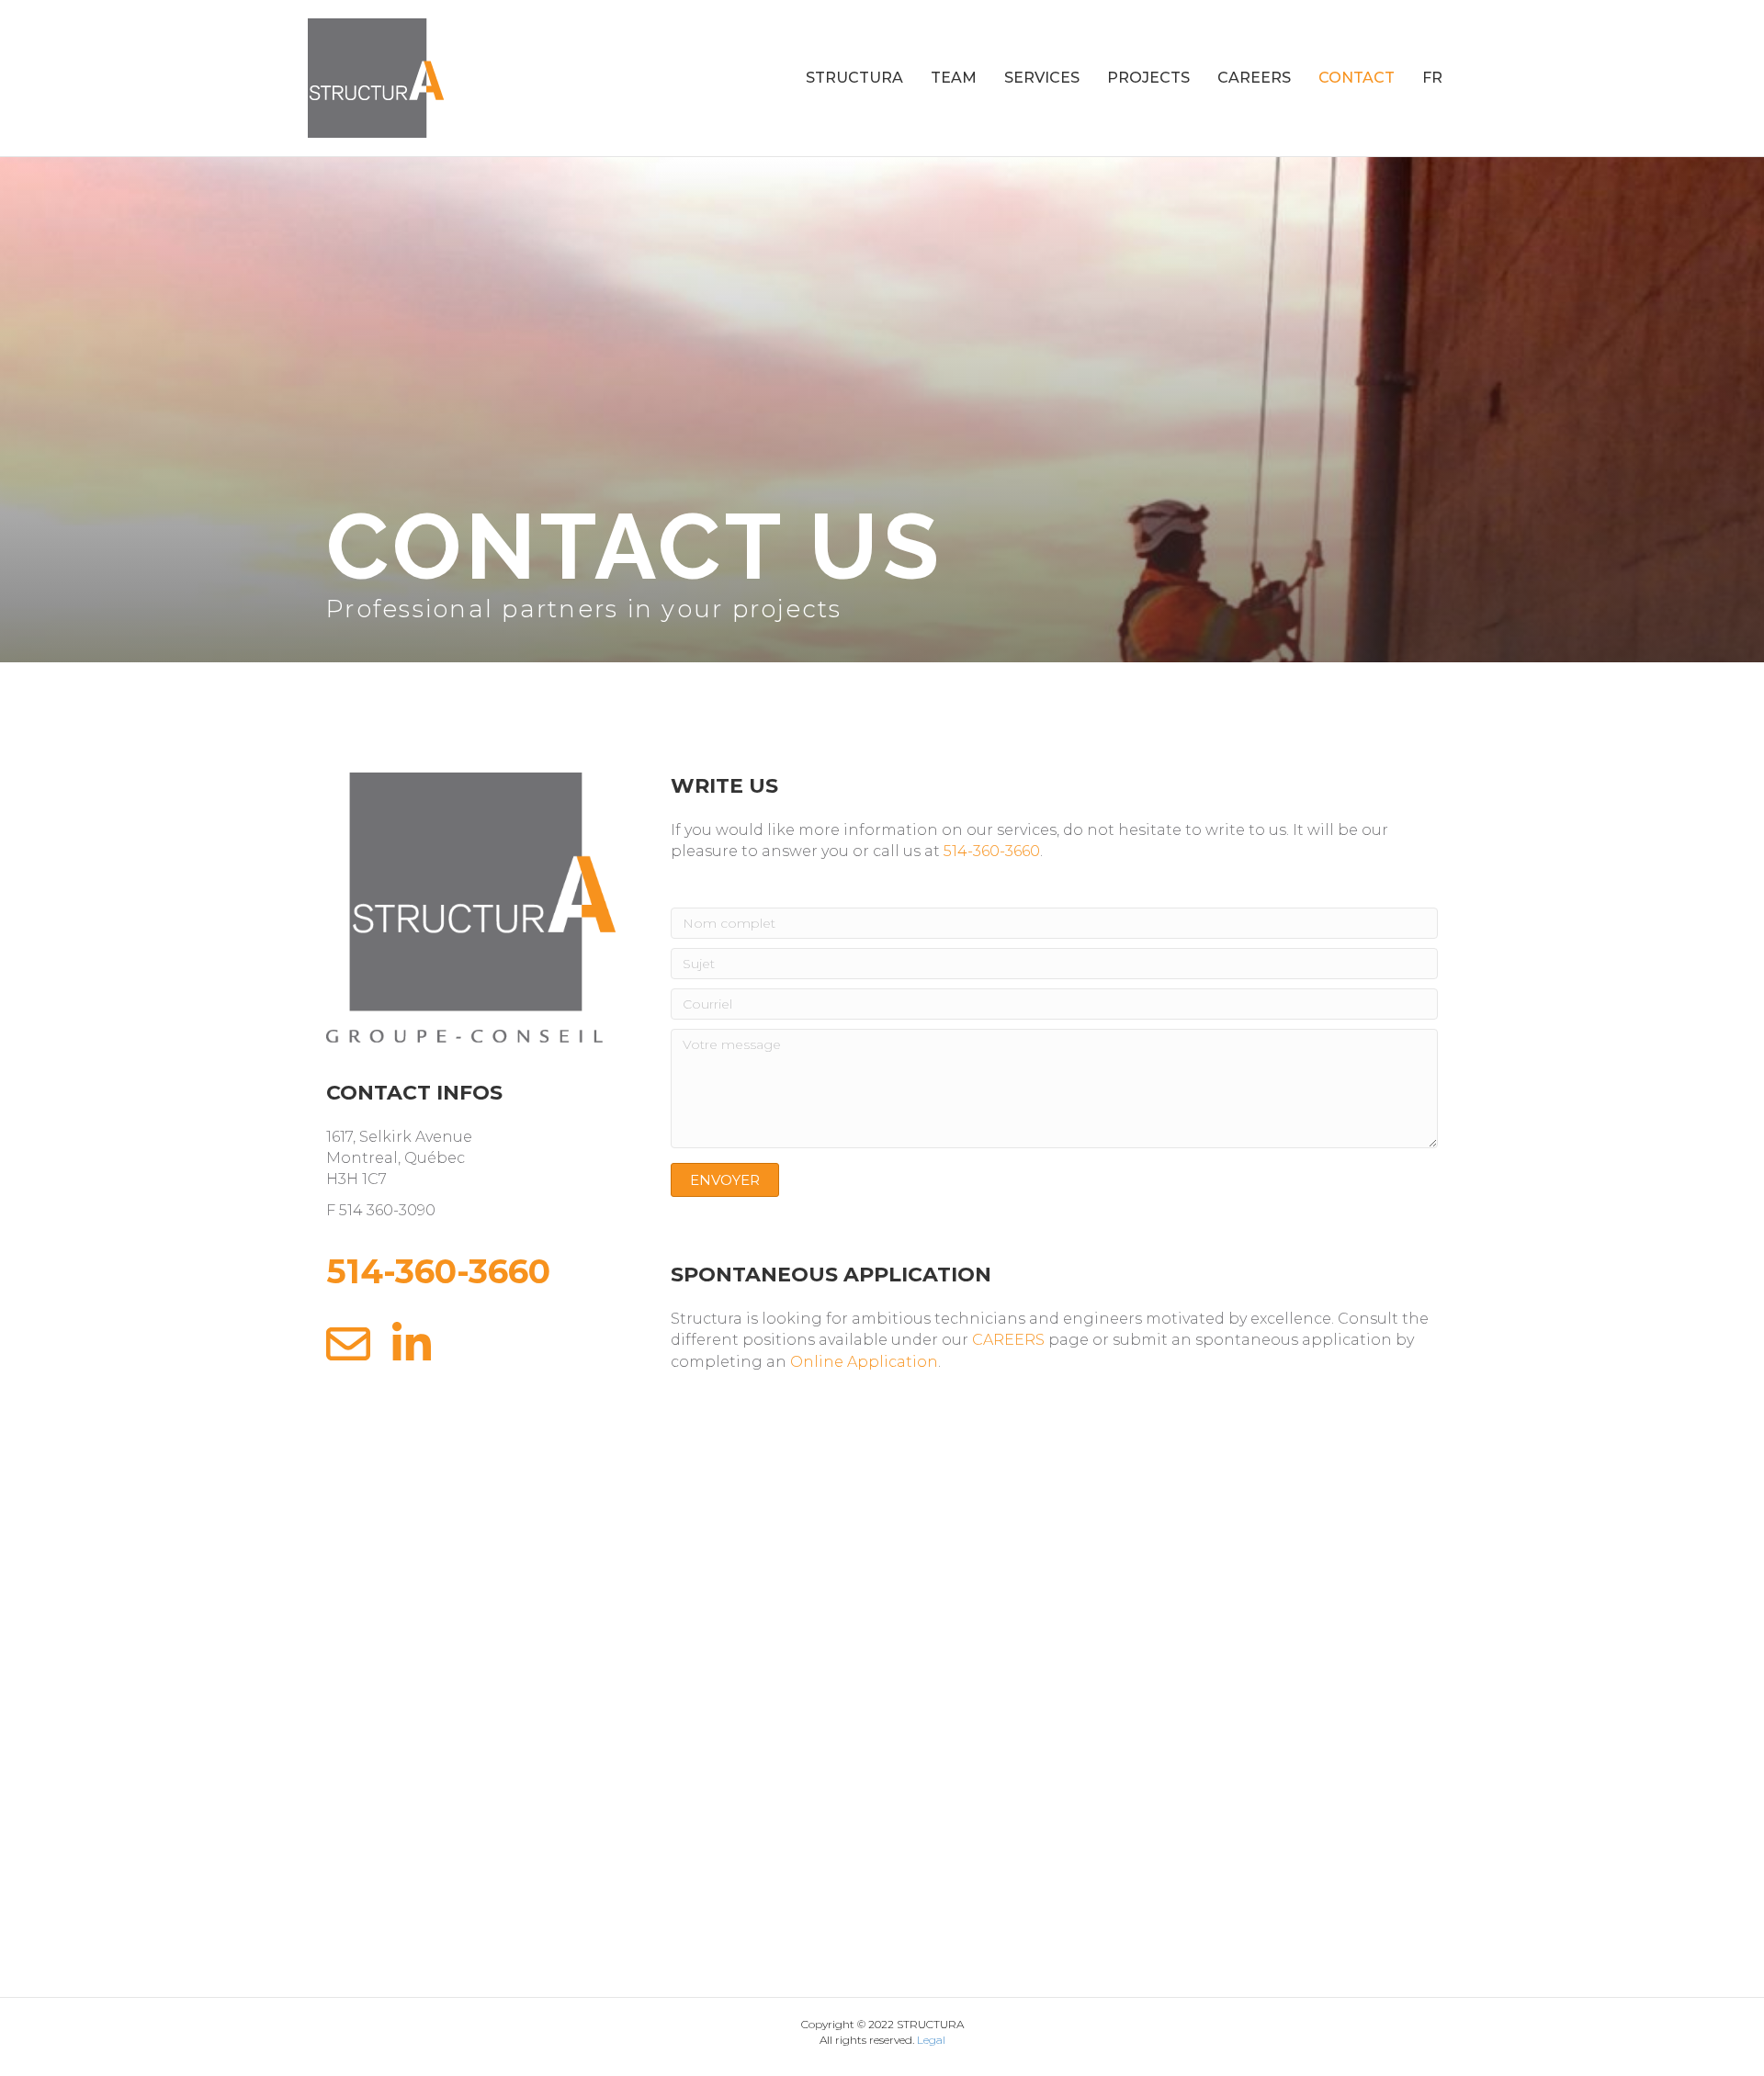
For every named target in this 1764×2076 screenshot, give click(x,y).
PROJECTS (1148, 78)
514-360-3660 (992, 851)
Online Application (864, 1362)
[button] (725, 1180)
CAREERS (1254, 78)
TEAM (954, 78)
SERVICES (1042, 78)
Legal (931, 2040)
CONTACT (1357, 78)
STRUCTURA (854, 78)
